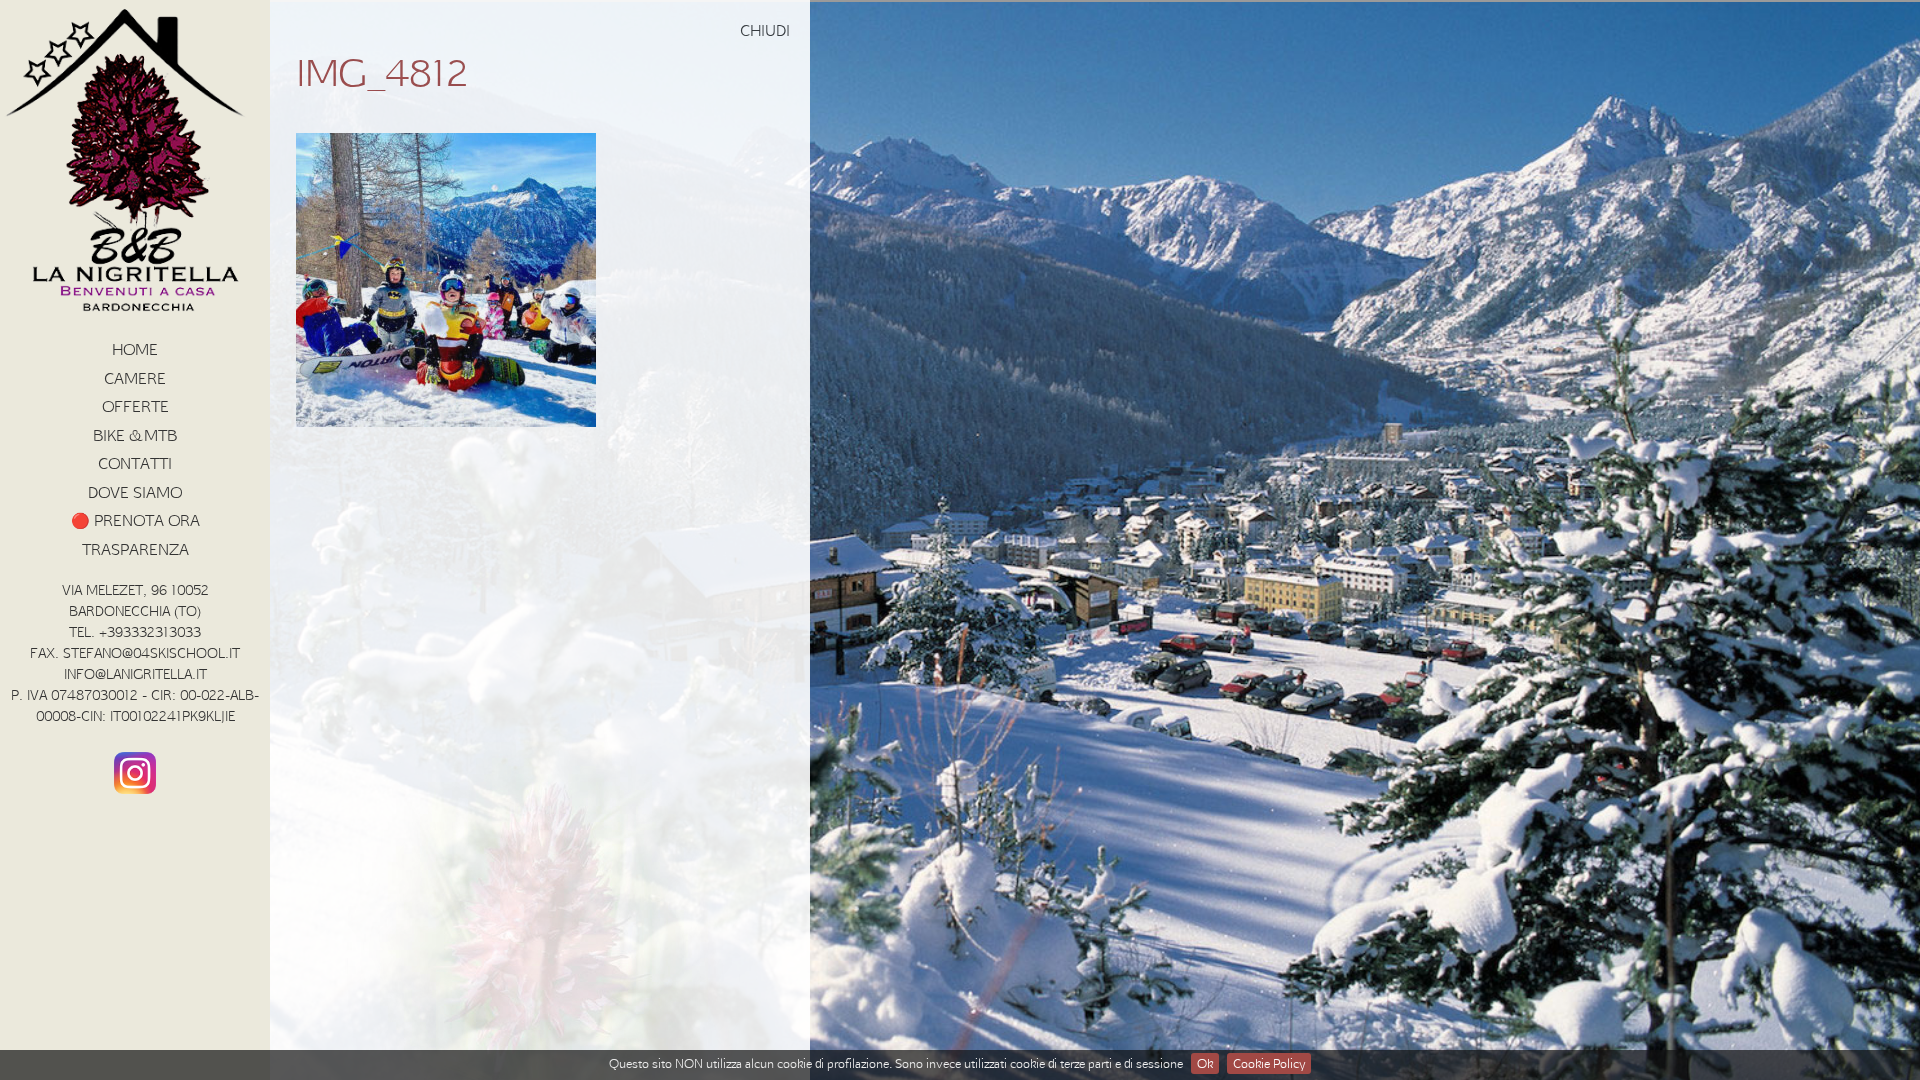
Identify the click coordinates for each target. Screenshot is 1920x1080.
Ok (1205, 1063)
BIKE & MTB (135, 435)
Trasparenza (135, 549)
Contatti (135, 463)
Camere (135, 378)
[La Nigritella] (135, 310)
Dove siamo (135, 492)
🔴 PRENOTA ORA (135, 520)
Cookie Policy (1269, 1063)
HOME (135, 349)
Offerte (135, 406)
